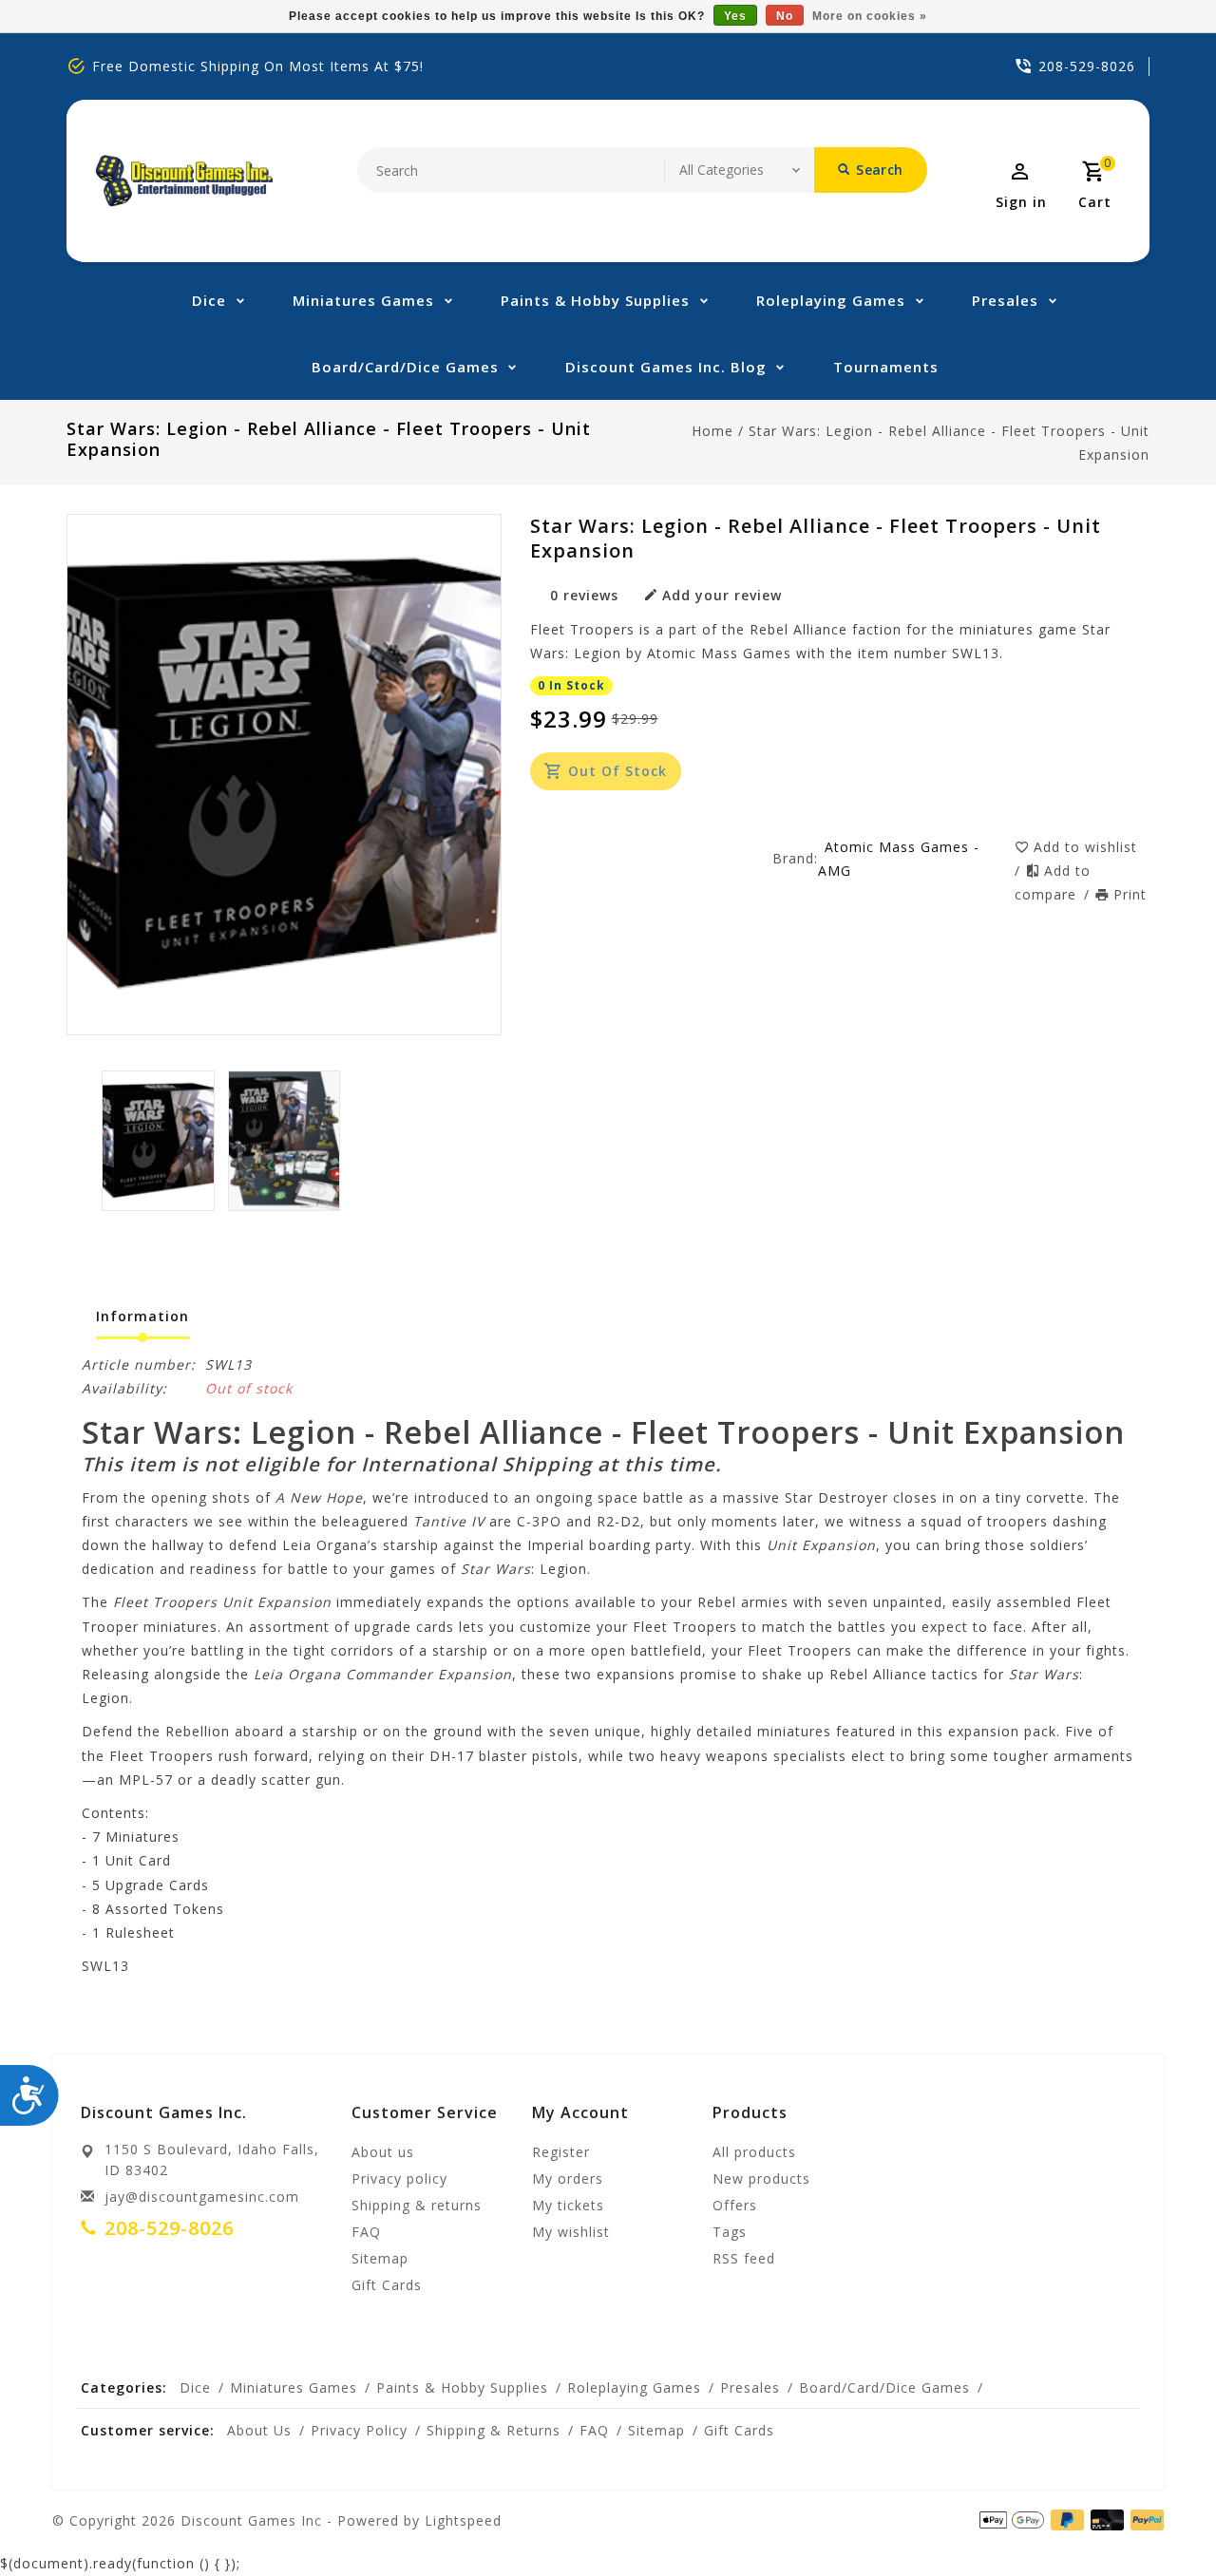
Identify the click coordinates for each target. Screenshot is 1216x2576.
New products (761, 2178)
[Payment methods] (1104, 2519)
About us (383, 2152)
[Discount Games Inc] (184, 181)
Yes (735, 16)
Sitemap (380, 2258)
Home (712, 431)
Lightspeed (463, 2520)
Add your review (722, 595)
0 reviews (584, 595)
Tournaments (886, 367)
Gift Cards (387, 2285)
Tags (730, 2232)
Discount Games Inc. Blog (666, 367)
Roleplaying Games (831, 300)
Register (561, 2152)
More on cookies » (870, 16)
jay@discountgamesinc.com (202, 2197)
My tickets (568, 2205)
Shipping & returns (417, 2205)
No (785, 16)
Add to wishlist (1085, 847)
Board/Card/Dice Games (405, 367)
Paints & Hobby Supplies (595, 300)
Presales (1005, 300)
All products (754, 2152)
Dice (209, 300)
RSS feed (744, 2258)
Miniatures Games (363, 300)
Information (142, 1316)
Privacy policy (399, 2178)
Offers (735, 2205)
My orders (568, 2178)
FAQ (366, 2232)
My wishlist (571, 2232)
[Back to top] (1159, 2519)
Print (1130, 894)
